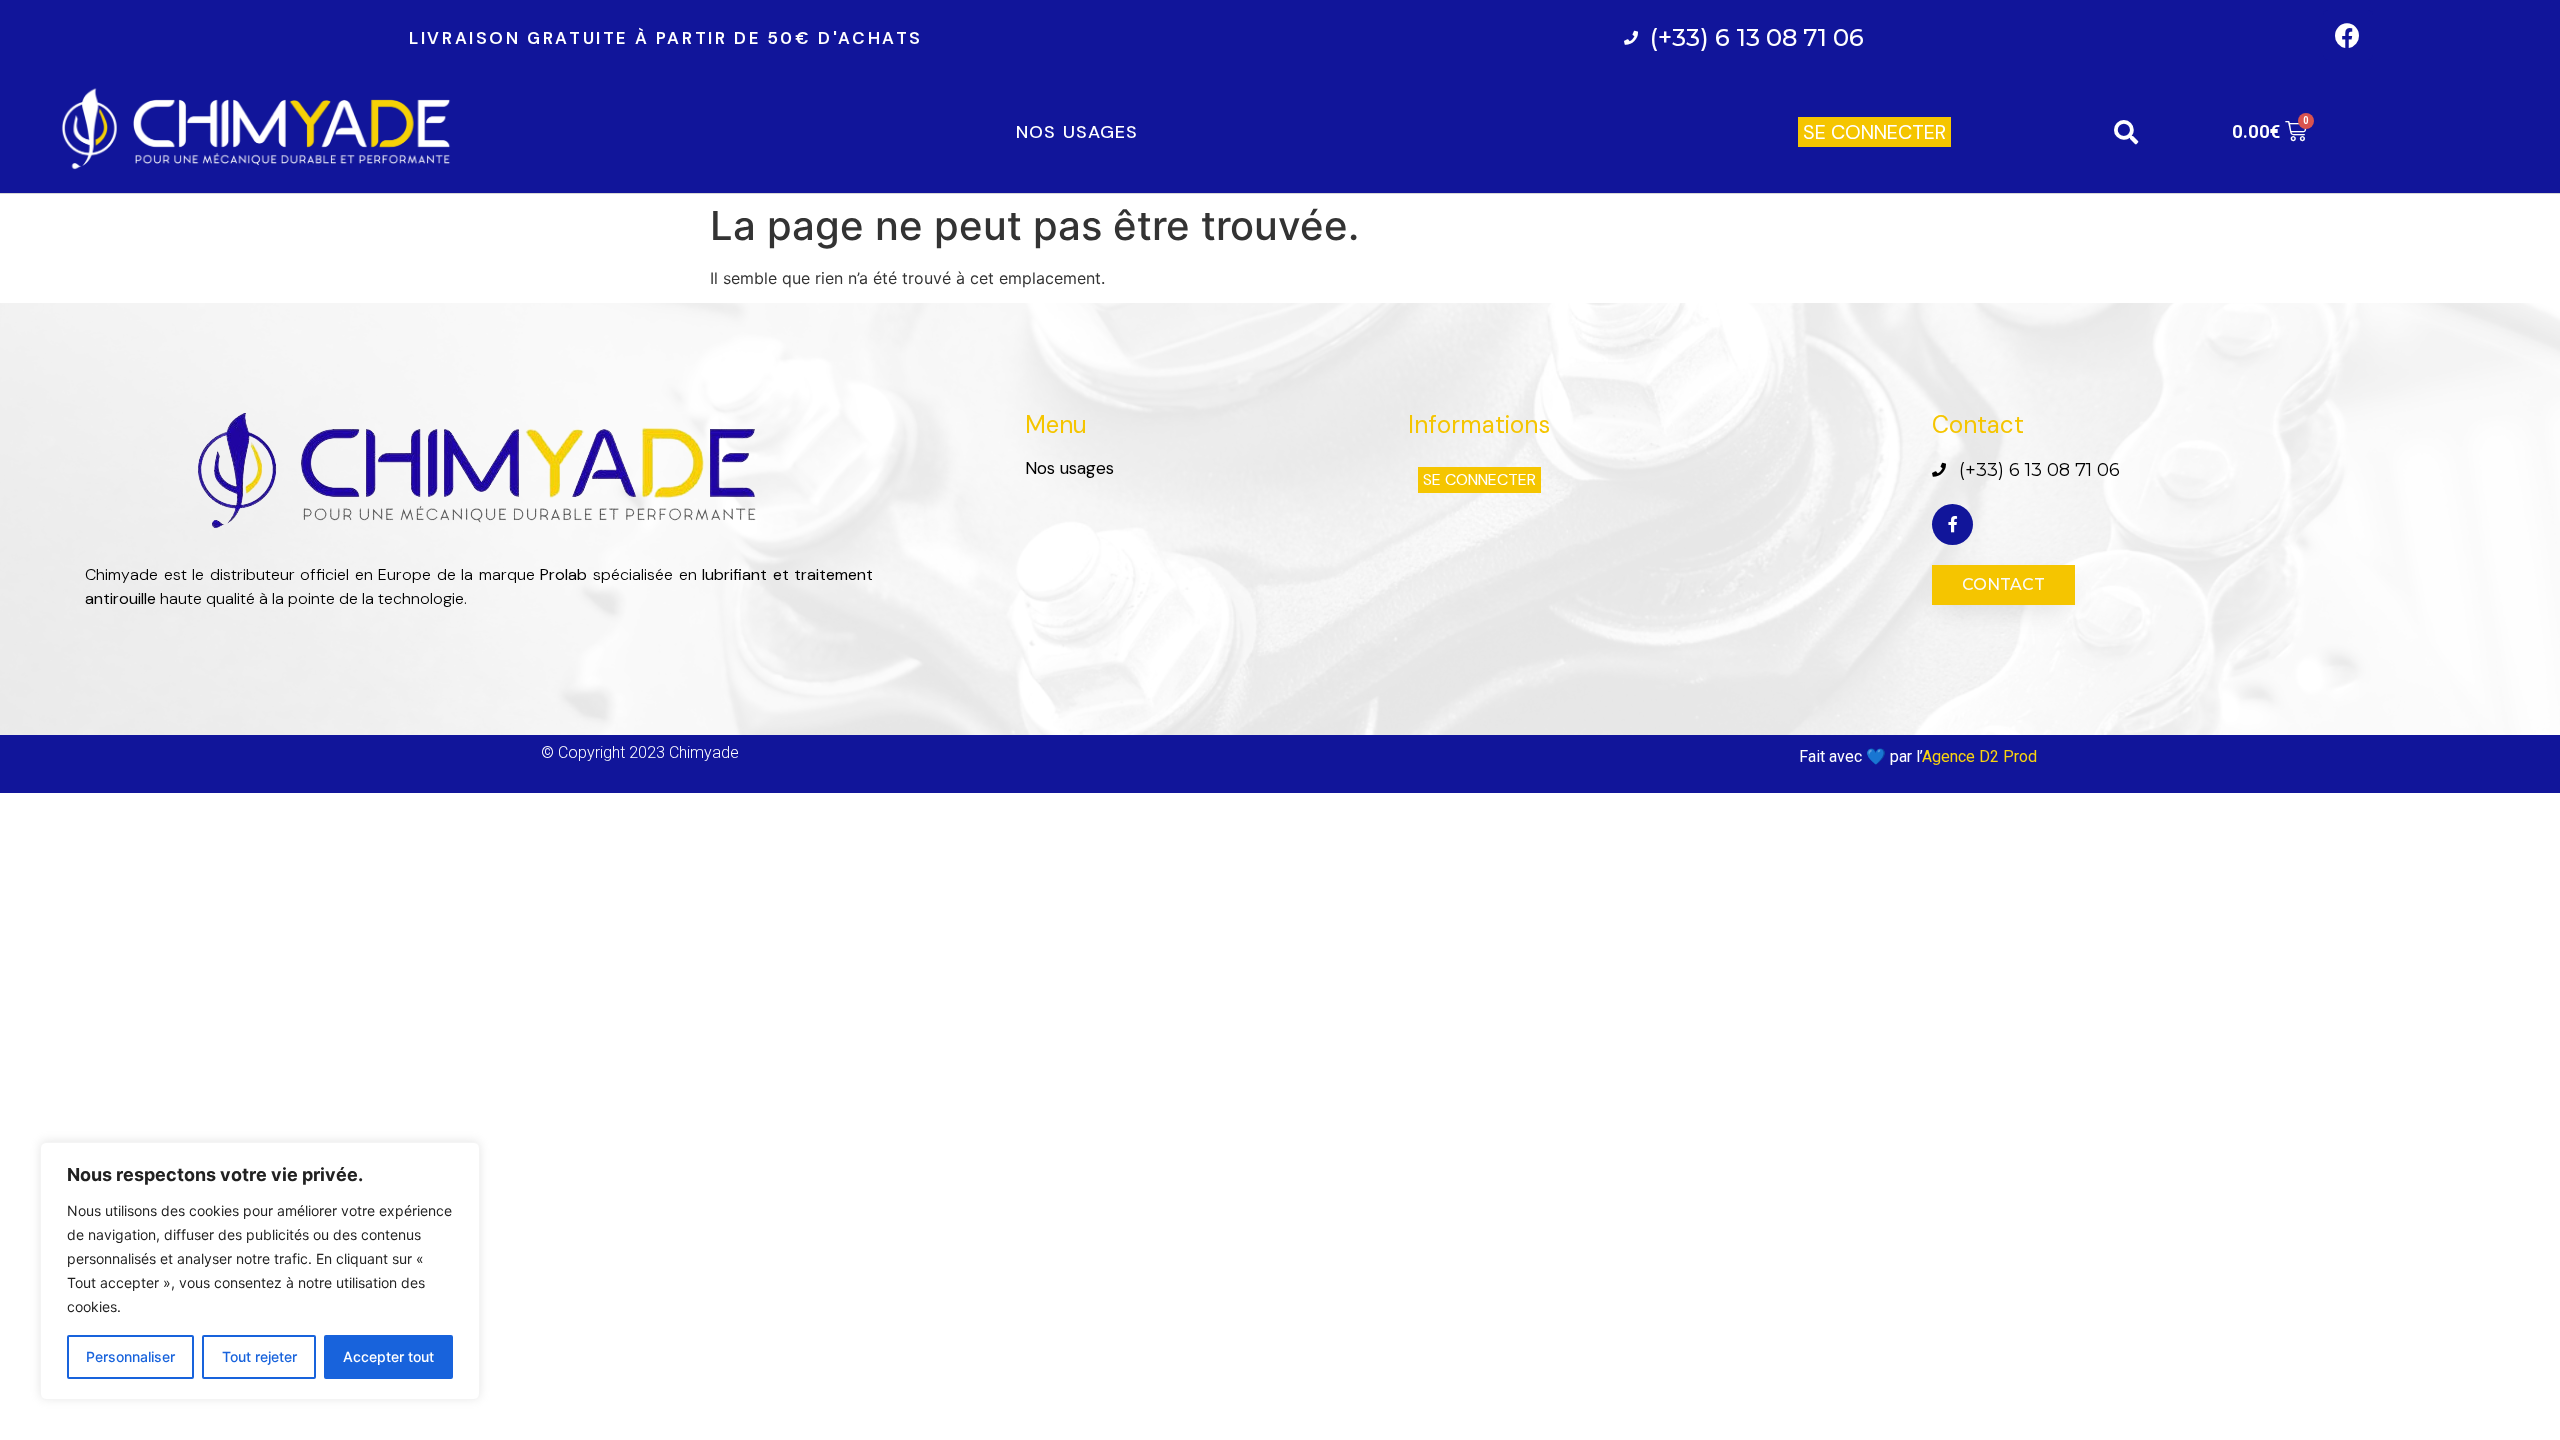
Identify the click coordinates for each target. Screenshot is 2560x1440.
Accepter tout (388, 1356)
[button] (1874, 132)
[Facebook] (2348, 35)
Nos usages (1077, 132)
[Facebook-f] (1953, 525)
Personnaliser (130, 1356)
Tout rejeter (259, 1356)
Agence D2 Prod (1981, 756)
